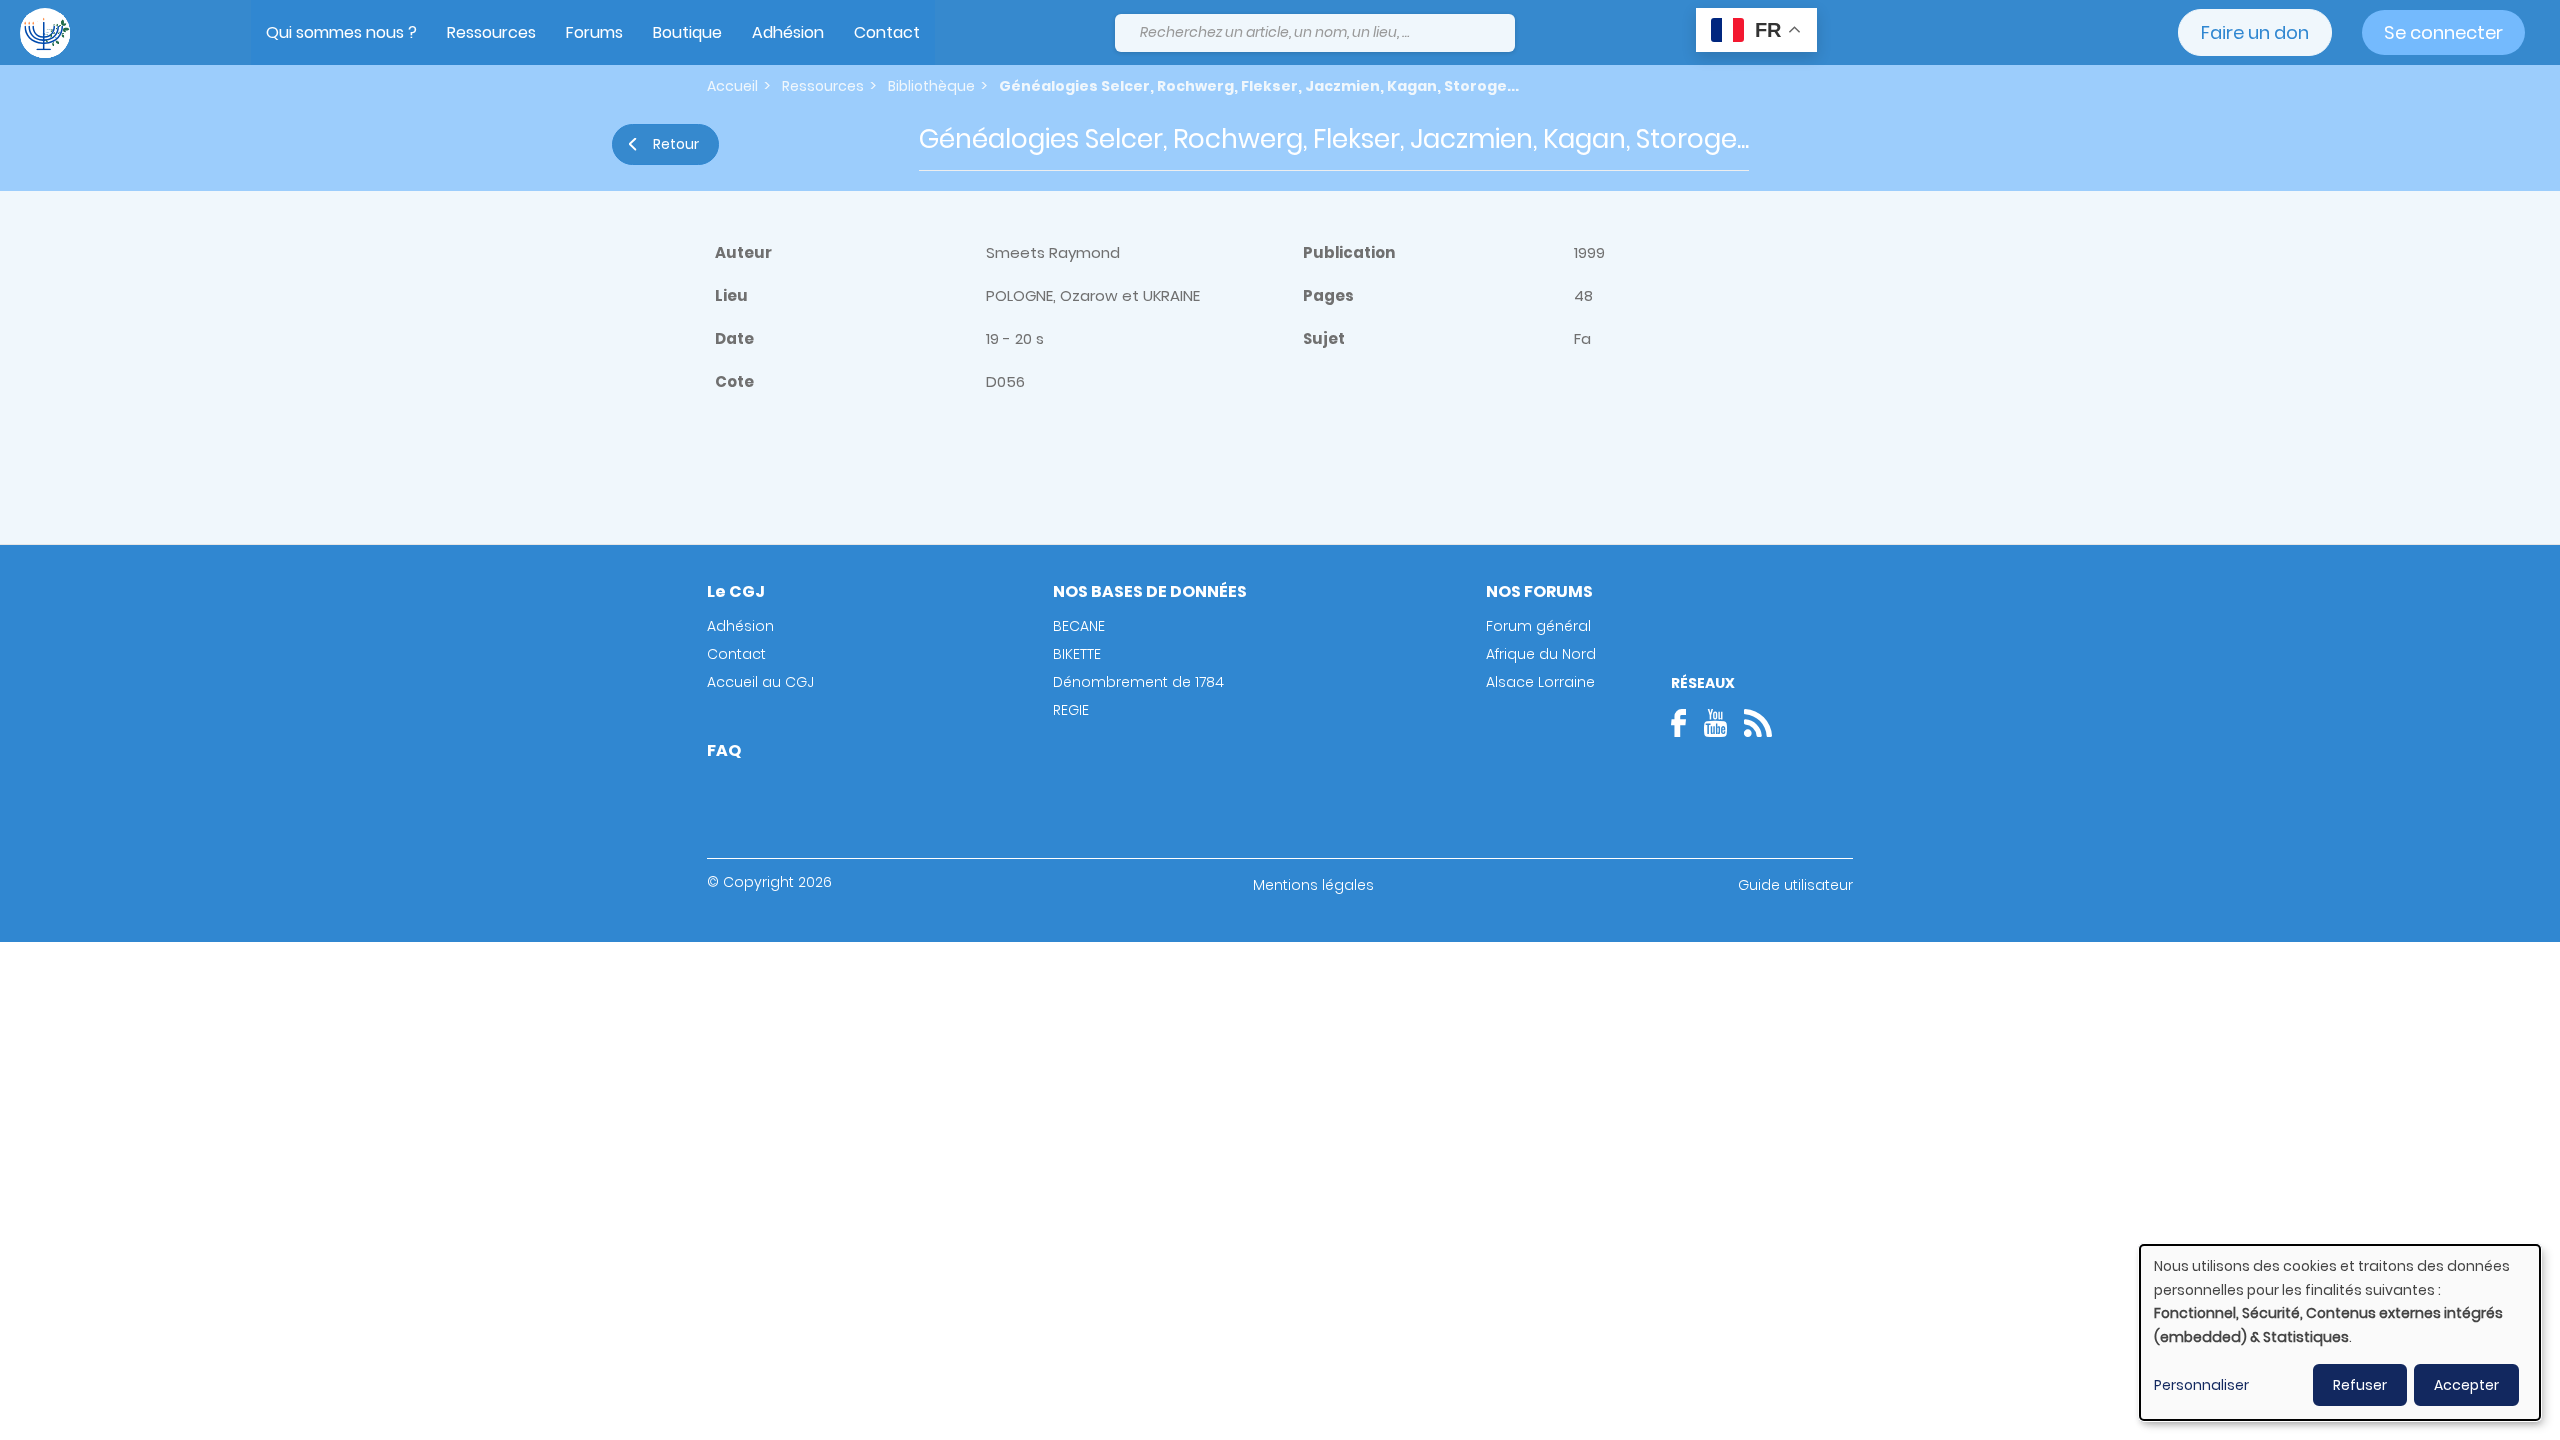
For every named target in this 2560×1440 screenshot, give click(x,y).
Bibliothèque (931, 86)
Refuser (2360, 1385)
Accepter (2466, 1385)
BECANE (1079, 626)
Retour (676, 144)
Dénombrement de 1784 (1138, 682)
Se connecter (2443, 32)
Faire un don (2255, 32)
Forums (594, 32)
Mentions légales (1313, 885)
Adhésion (788, 32)
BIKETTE (1077, 654)
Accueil (732, 86)
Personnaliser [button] (2201, 1385)
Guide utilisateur (1795, 885)
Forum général (1538, 626)
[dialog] (2340, 1332)
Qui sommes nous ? (341, 32)
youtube (1715, 723)
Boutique (687, 32)
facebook (1685, 723)
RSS (1758, 723)
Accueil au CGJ (760, 682)
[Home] (45, 33)
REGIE (1071, 710)
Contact (887, 32)
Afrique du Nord (1541, 654)
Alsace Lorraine (1540, 682)
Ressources (491, 32)
